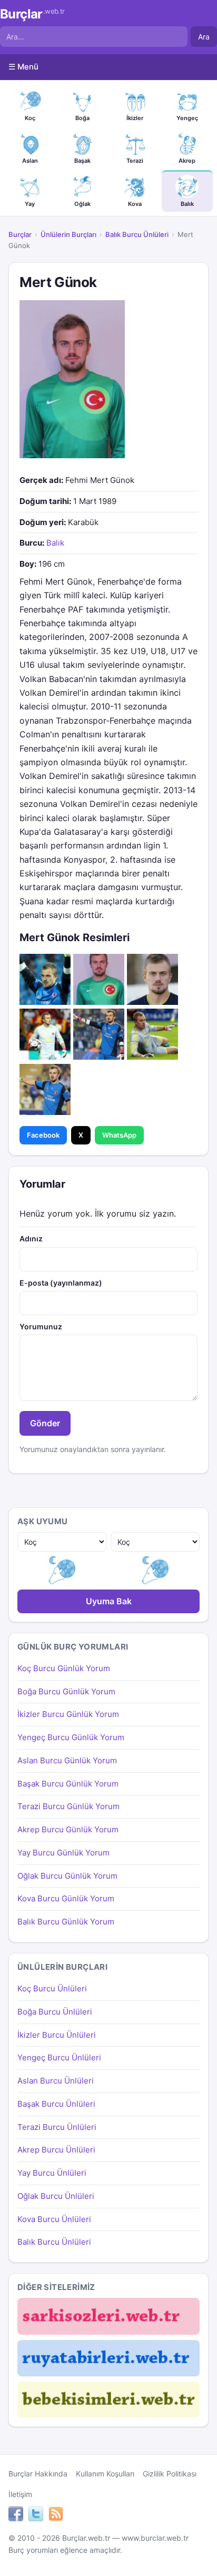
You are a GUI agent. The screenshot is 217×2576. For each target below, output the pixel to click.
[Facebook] (16, 2515)
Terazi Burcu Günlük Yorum (68, 1806)
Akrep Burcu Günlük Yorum (68, 1829)
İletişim (20, 2494)
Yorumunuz (41, 1326)
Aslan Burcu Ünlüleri (56, 2081)
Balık (55, 543)
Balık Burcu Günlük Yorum (66, 1922)
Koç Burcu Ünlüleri (52, 1988)
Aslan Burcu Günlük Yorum (67, 1760)
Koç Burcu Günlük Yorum (64, 1668)
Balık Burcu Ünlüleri (137, 234)
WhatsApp (119, 1135)
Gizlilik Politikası (170, 2474)
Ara (204, 37)
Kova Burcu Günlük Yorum (66, 1898)
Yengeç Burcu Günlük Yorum (71, 1737)
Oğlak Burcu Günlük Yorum (67, 1876)
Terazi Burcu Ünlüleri (57, 2127)
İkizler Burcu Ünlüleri (57, 2035)
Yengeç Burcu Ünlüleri (59, 2057)
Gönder (45, 1423)
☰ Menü (23, 67)
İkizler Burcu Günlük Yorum (68, 1714)
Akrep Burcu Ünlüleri (56, 2150)
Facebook (43, 1135)
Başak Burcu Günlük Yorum (68, 1784)
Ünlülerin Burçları (68, 234)
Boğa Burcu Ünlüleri (55, 2012)
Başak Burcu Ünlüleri (56, 2104)
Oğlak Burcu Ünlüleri (56, 2196)
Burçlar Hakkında (38, 2474)
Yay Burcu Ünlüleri (52, 2173)
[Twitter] (36, 2515)
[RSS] (56, 2515)
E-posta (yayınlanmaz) (61, 1283)
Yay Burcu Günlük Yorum (63, 1853)
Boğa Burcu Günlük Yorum (66, 1691)
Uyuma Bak (109, 1601)
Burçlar (32, 14)
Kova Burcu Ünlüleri (54, 2219)
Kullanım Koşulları (105, 2474)
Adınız (31, 1238)
